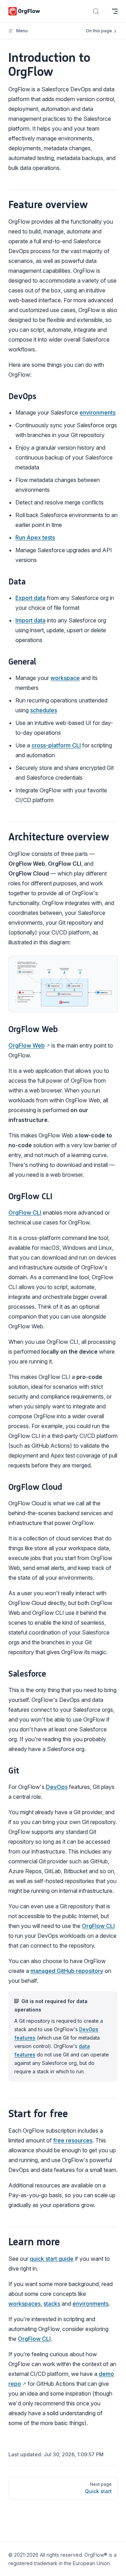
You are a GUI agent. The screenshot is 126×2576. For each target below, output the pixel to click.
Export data (30, 598)
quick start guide (52, 2259)
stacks (52, 2304)
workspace (65, 678)
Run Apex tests (35, 537)
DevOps (57, 1787)
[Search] (96, 11)
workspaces (24, 2304)
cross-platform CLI (56, 745)
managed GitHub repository (67, 1971)
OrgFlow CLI (25, 1213)
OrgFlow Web (27, 1045)
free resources (73, 2140)
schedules (44, 710)
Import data (30, 620)
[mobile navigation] (115, 11)
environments (97, 412)
